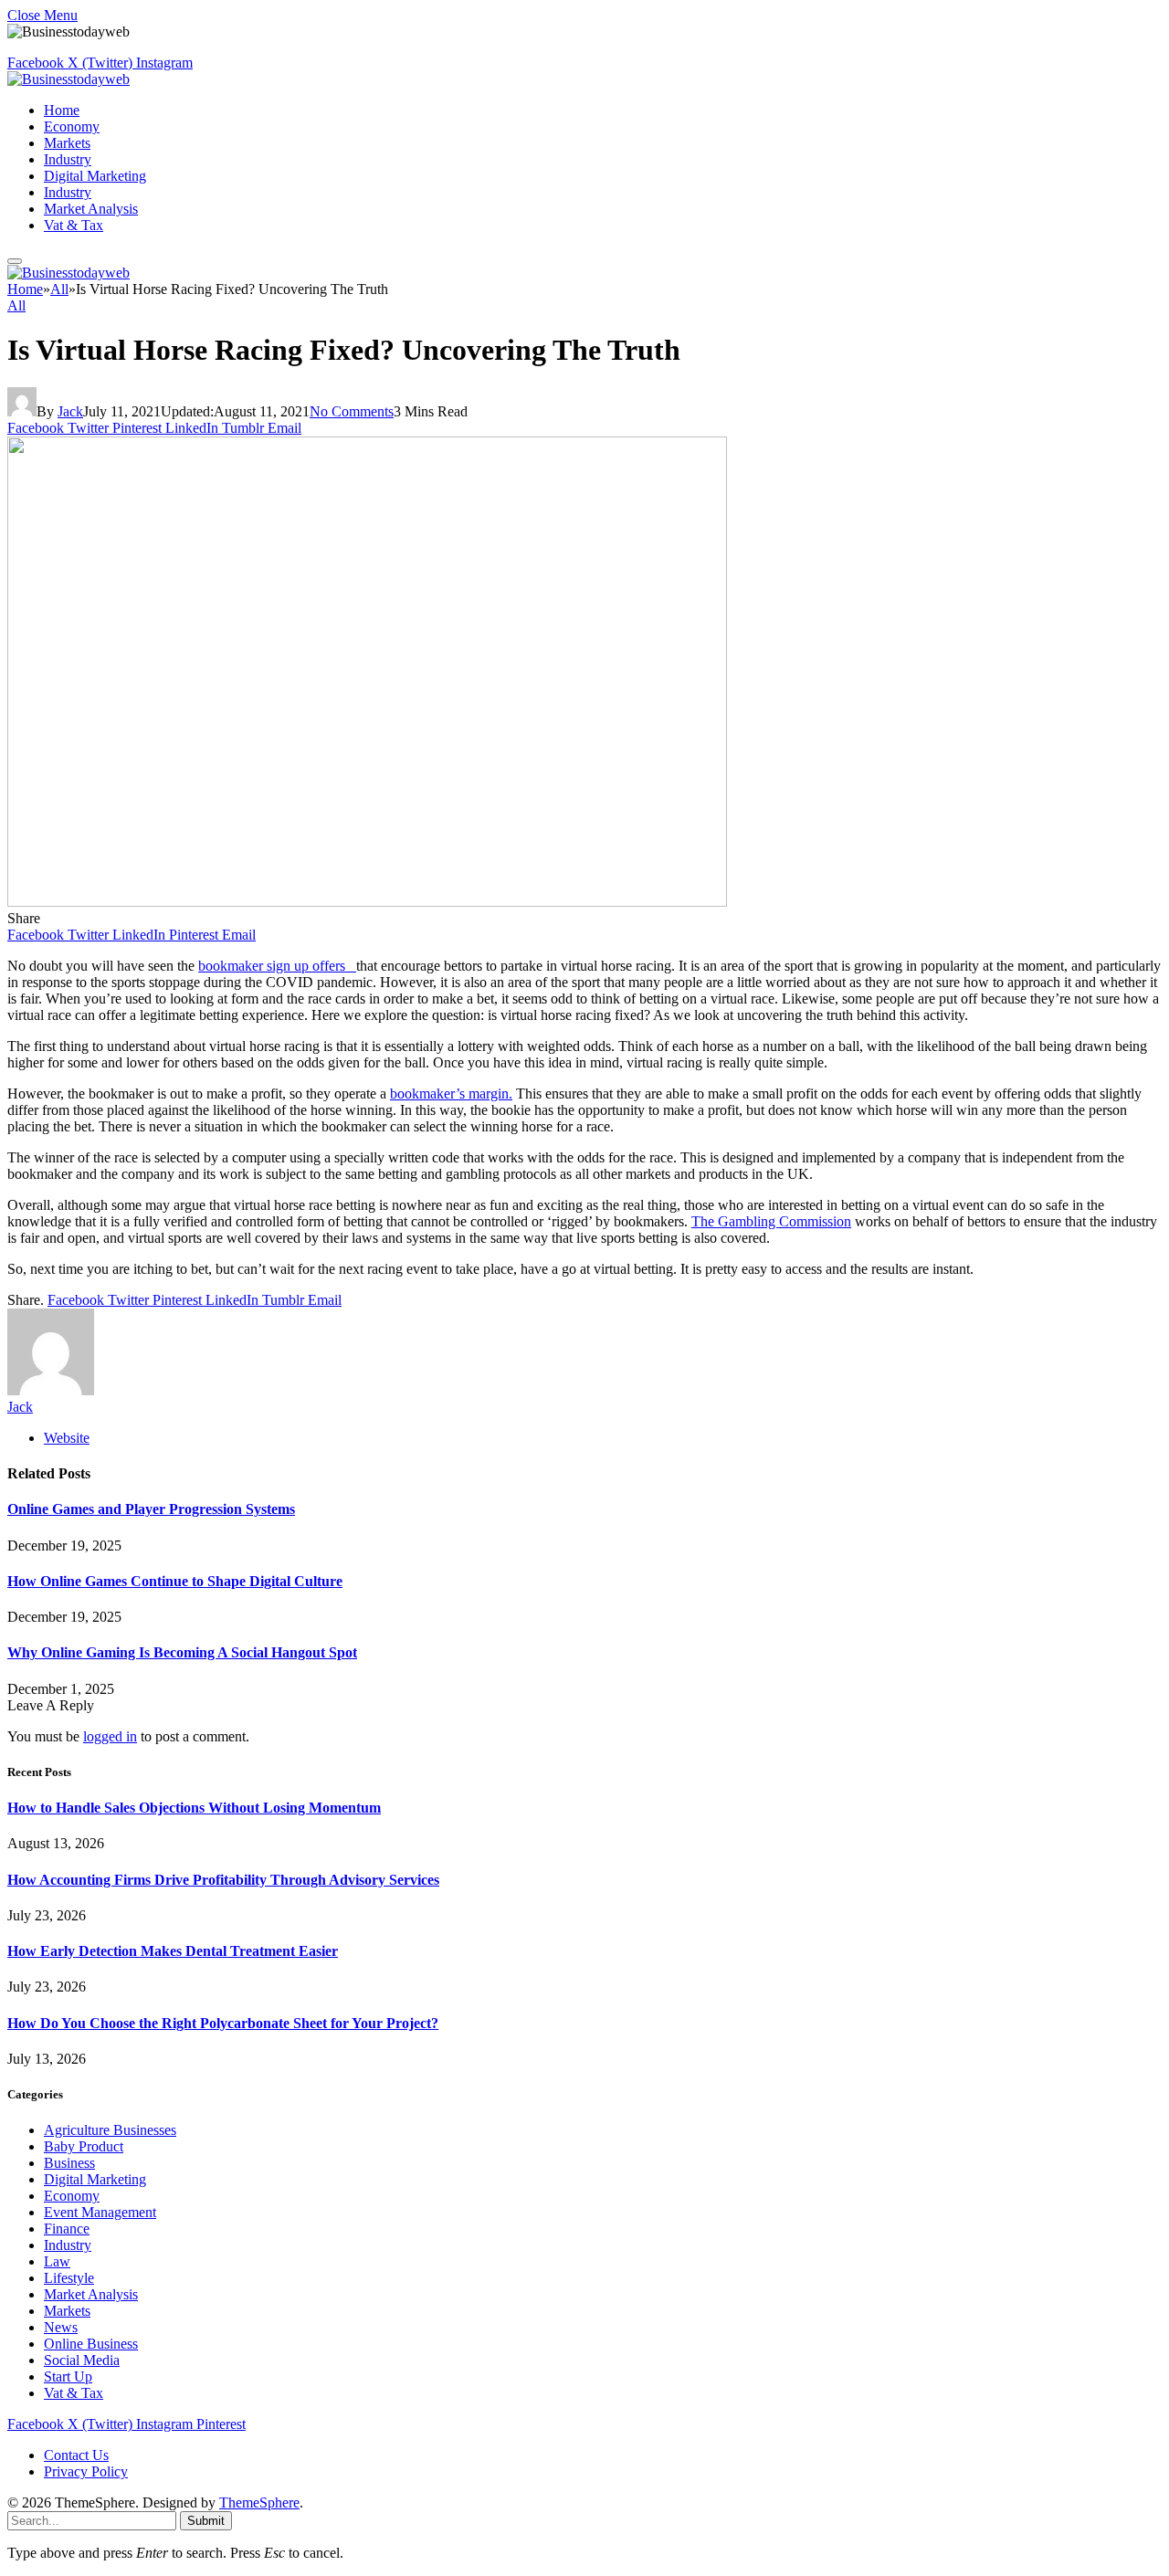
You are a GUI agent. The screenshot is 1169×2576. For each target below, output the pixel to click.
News (61, 2327)
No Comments (352, 411)
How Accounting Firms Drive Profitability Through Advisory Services (223, 1880)
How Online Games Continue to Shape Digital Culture (175, 1581)
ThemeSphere (259, 2502)
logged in (110, 1736)
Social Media (82, 2360)
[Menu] (15, 261)
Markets (67, 143)
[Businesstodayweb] (68, 79)
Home (62, 110)
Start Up (68, 2376)
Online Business (91, 2344)
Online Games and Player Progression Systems (151, 1509)
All (16, 305)
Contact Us (76, 2455)
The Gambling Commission (771, 1221)
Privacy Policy (86, 2471)
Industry (68, 159)
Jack (70, 411)
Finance (67, 2229)
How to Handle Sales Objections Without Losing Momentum (194, 1808)
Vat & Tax (74, 225)
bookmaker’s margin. (451, 1093)
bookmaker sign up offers (277, 966)
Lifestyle (69, 2278)
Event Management (100, 2212)
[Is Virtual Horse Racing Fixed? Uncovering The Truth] (367, 902)
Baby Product (84, 2146)
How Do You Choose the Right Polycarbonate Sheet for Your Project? (223, 2023)
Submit (206, 2521)
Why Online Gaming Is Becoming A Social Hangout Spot (182, 1652)
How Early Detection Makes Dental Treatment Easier (173, 1951)
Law (57, 2261)
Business (69, 2163)
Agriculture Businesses (110, 2130)
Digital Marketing (95, 176)
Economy (72, 126)
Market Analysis (91, 209)
